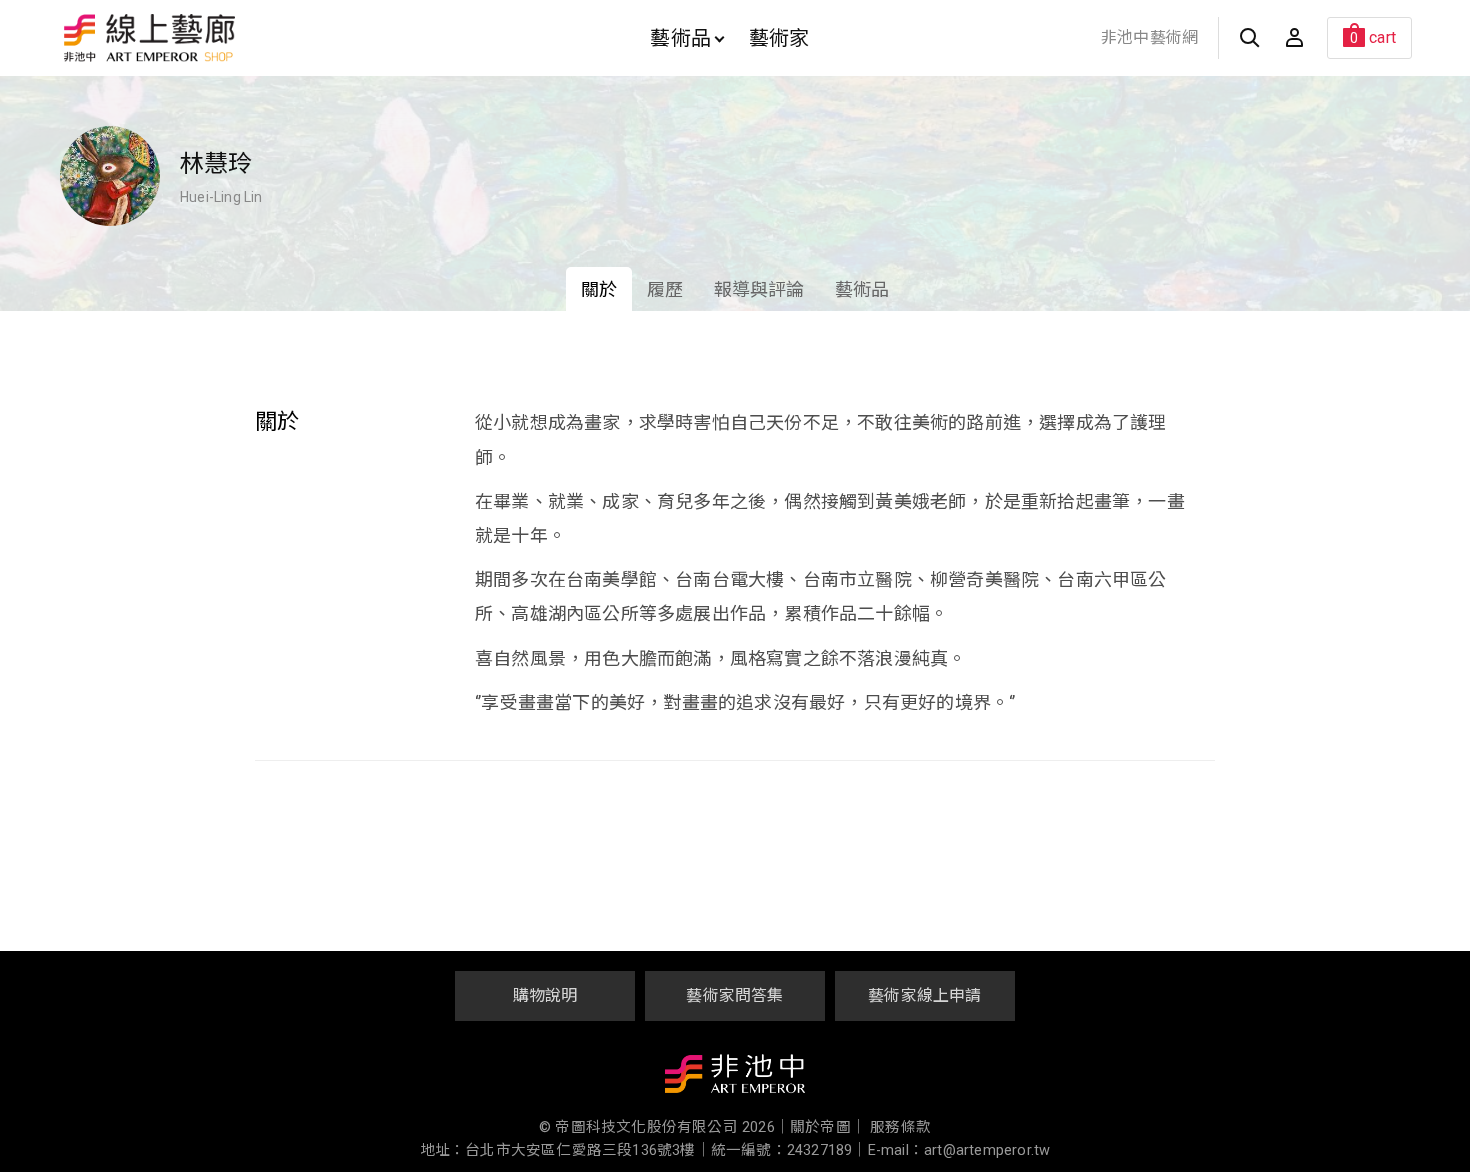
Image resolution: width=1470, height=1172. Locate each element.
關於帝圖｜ (828, 1127)
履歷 (665, 289)
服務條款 (900, 1127)
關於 (599, 289)
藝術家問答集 (734, 995)
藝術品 (680, 38)
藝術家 (779, 38)
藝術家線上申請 (924, 995)
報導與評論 (759, 289)
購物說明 (545, 995)
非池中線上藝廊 (219, 38)
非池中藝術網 (1149, 37)
